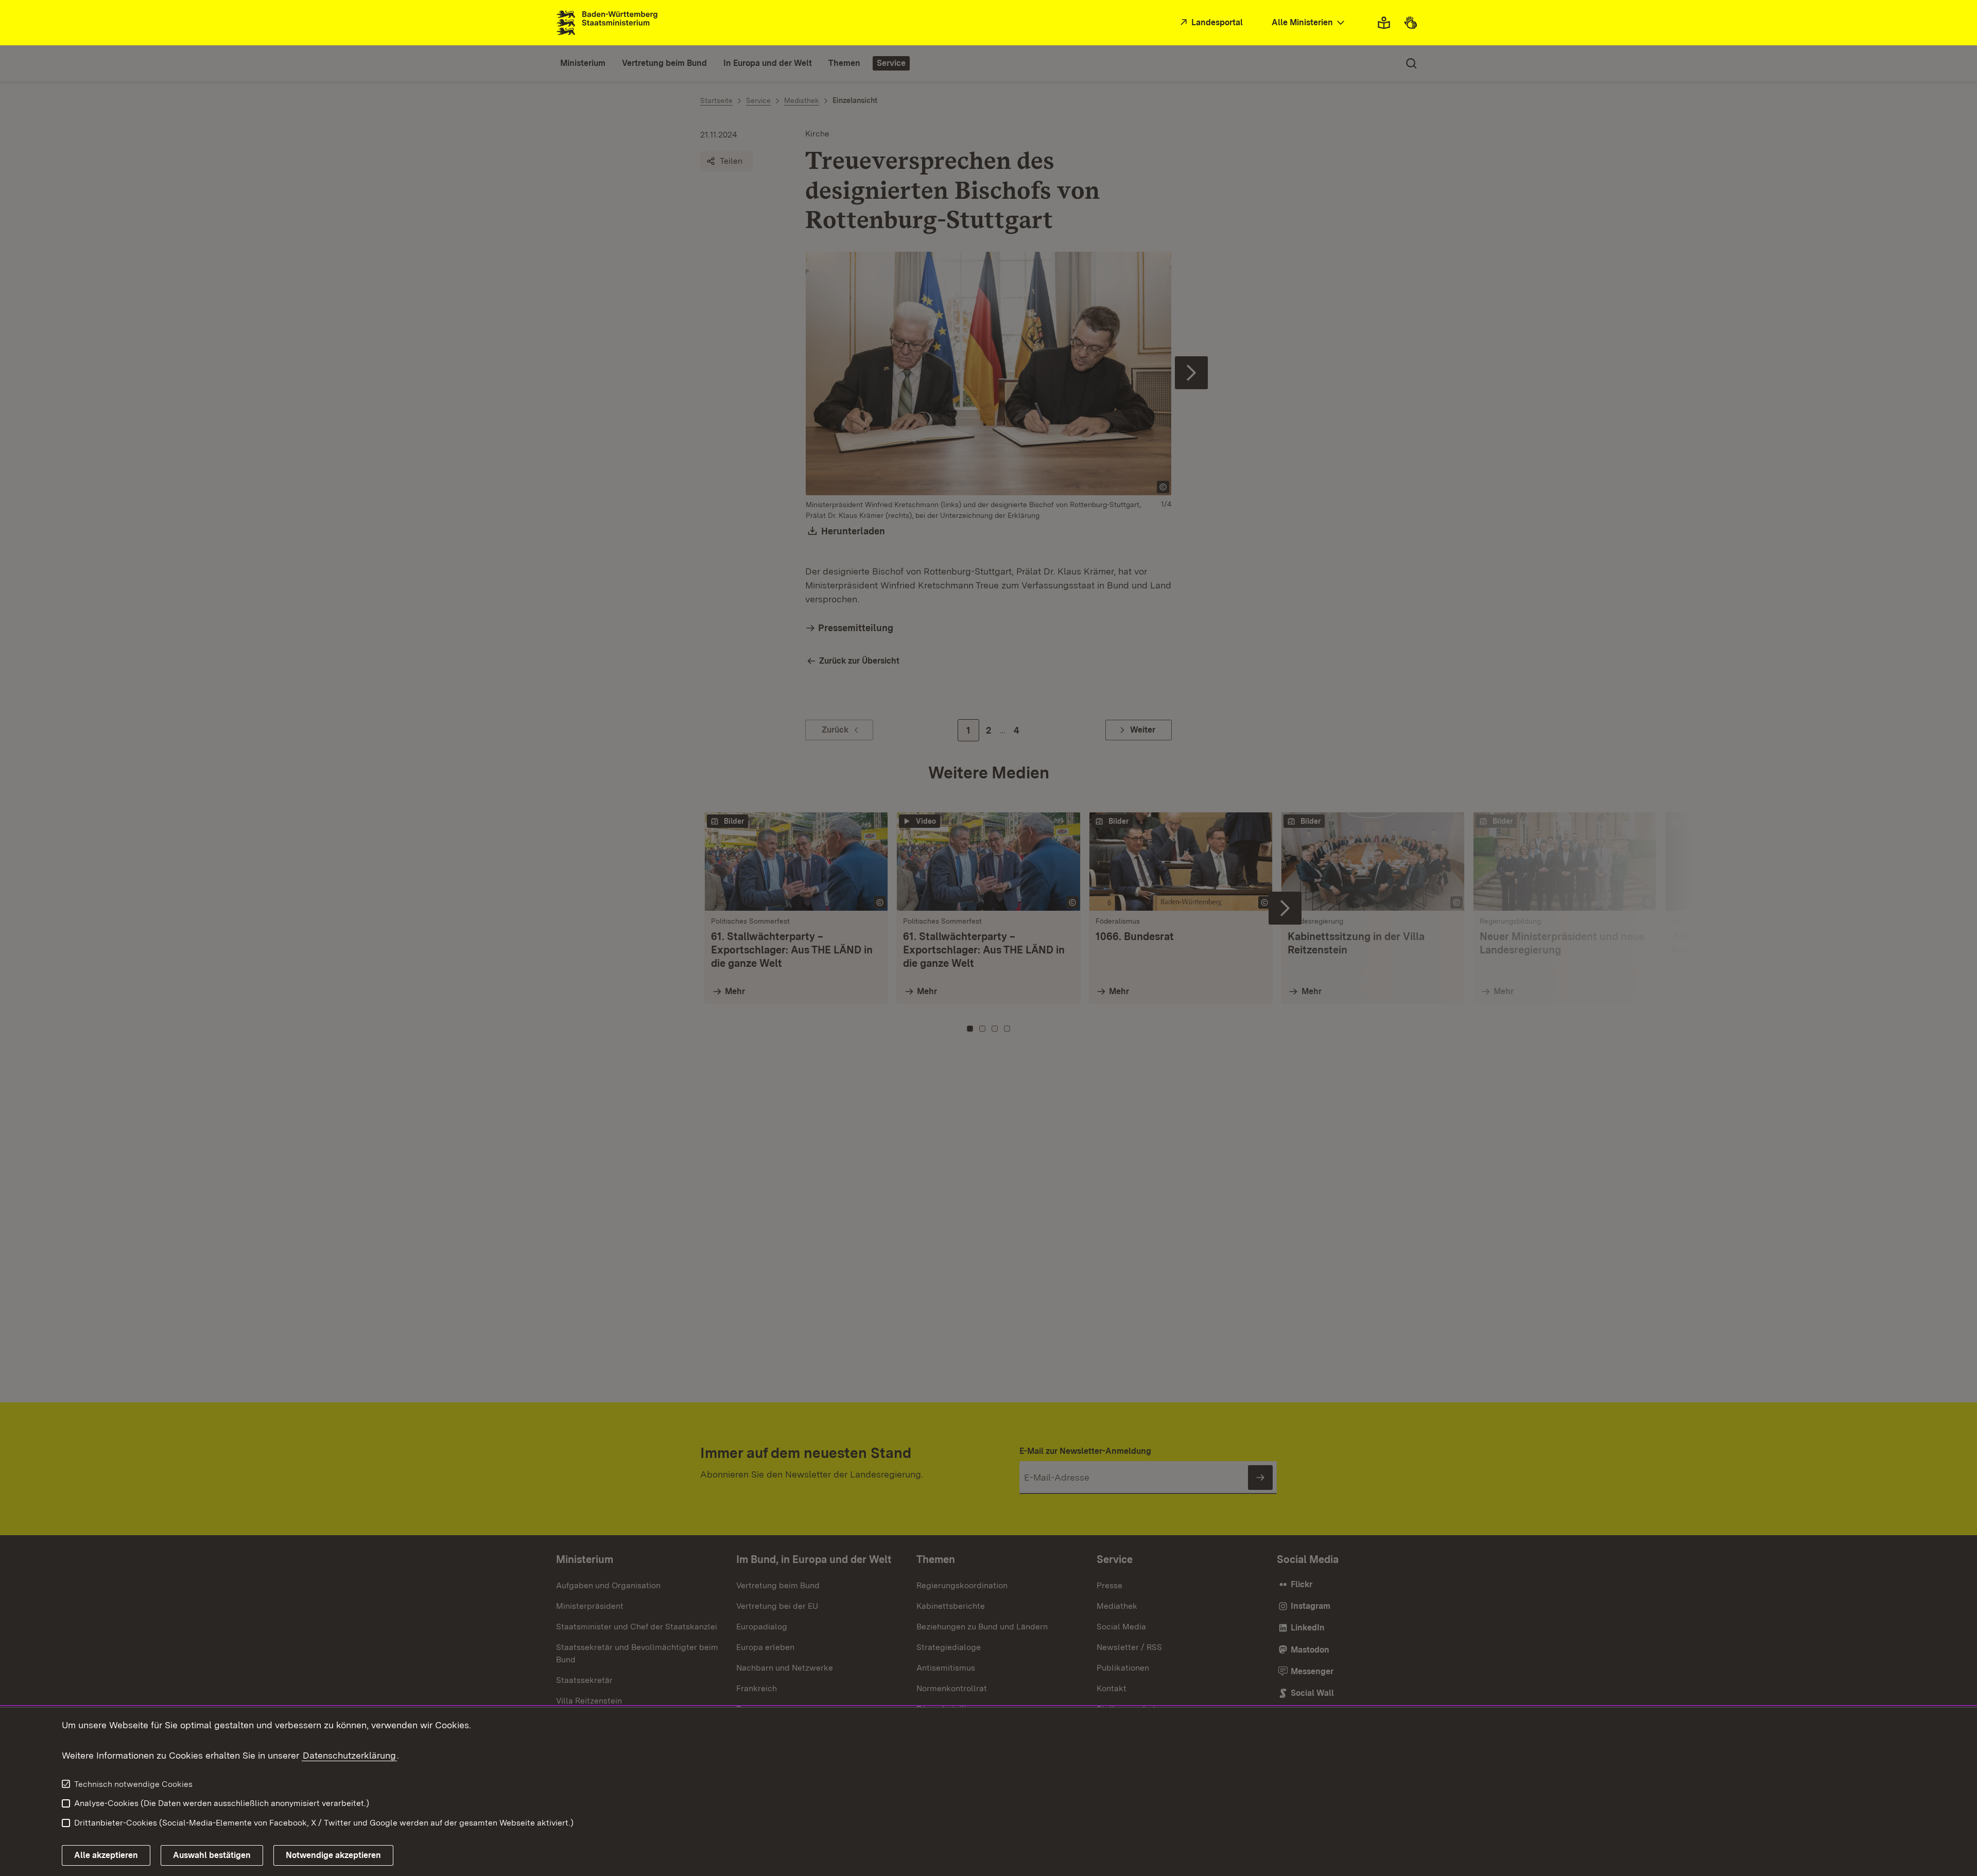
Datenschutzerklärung (349, 1755)
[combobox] (1309, 23)
